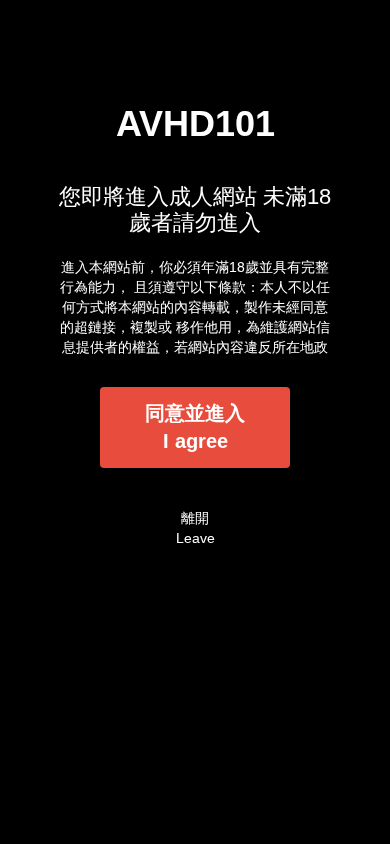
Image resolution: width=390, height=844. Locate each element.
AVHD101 (195, 123)
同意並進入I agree (195, 427)
